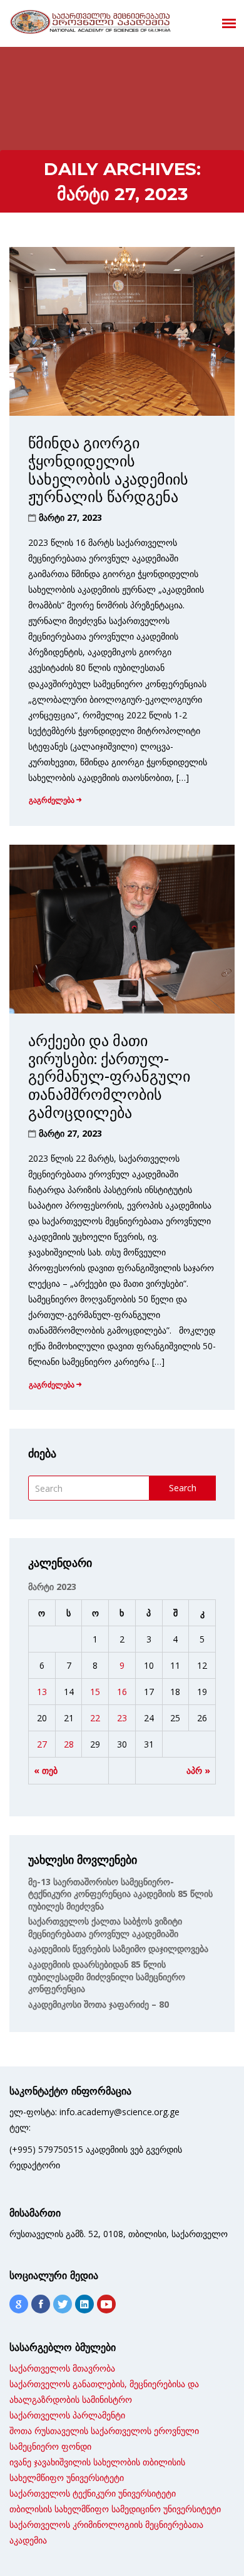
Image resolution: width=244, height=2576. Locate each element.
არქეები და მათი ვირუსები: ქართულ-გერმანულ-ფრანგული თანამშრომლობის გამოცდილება (109, 1077)
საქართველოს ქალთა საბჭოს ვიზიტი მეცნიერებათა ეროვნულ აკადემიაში (105, 1927)
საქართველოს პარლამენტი (67, 2415)
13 (42, 1692)
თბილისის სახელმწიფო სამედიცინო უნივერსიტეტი (115, 2509)
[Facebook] (41, 2304)
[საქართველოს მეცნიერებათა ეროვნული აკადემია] (91, 22)
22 (95, 1718)
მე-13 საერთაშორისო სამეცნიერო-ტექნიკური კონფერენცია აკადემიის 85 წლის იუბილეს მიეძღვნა (120, 1894)
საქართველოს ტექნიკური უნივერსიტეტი (93, 2493)
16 (122, 1692)
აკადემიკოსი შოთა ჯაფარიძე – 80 (99, 2004)
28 (69, 1744)
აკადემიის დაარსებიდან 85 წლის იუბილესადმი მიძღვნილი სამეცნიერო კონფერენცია (107, 1976)
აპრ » (198, 1770)
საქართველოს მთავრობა (62, 2368)
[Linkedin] (84, 2304)
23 (122, 1718)
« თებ (46, 1770)
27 (42, 1744)
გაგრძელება (52, 800)
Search (183, 1488)
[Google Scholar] (19, 2304)
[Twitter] (63, 2304)
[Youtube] (106, 2304)
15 (95, 1692)
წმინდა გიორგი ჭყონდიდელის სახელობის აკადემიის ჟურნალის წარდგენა (108, 470)
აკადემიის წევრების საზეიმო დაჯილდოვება (118, 1949)
